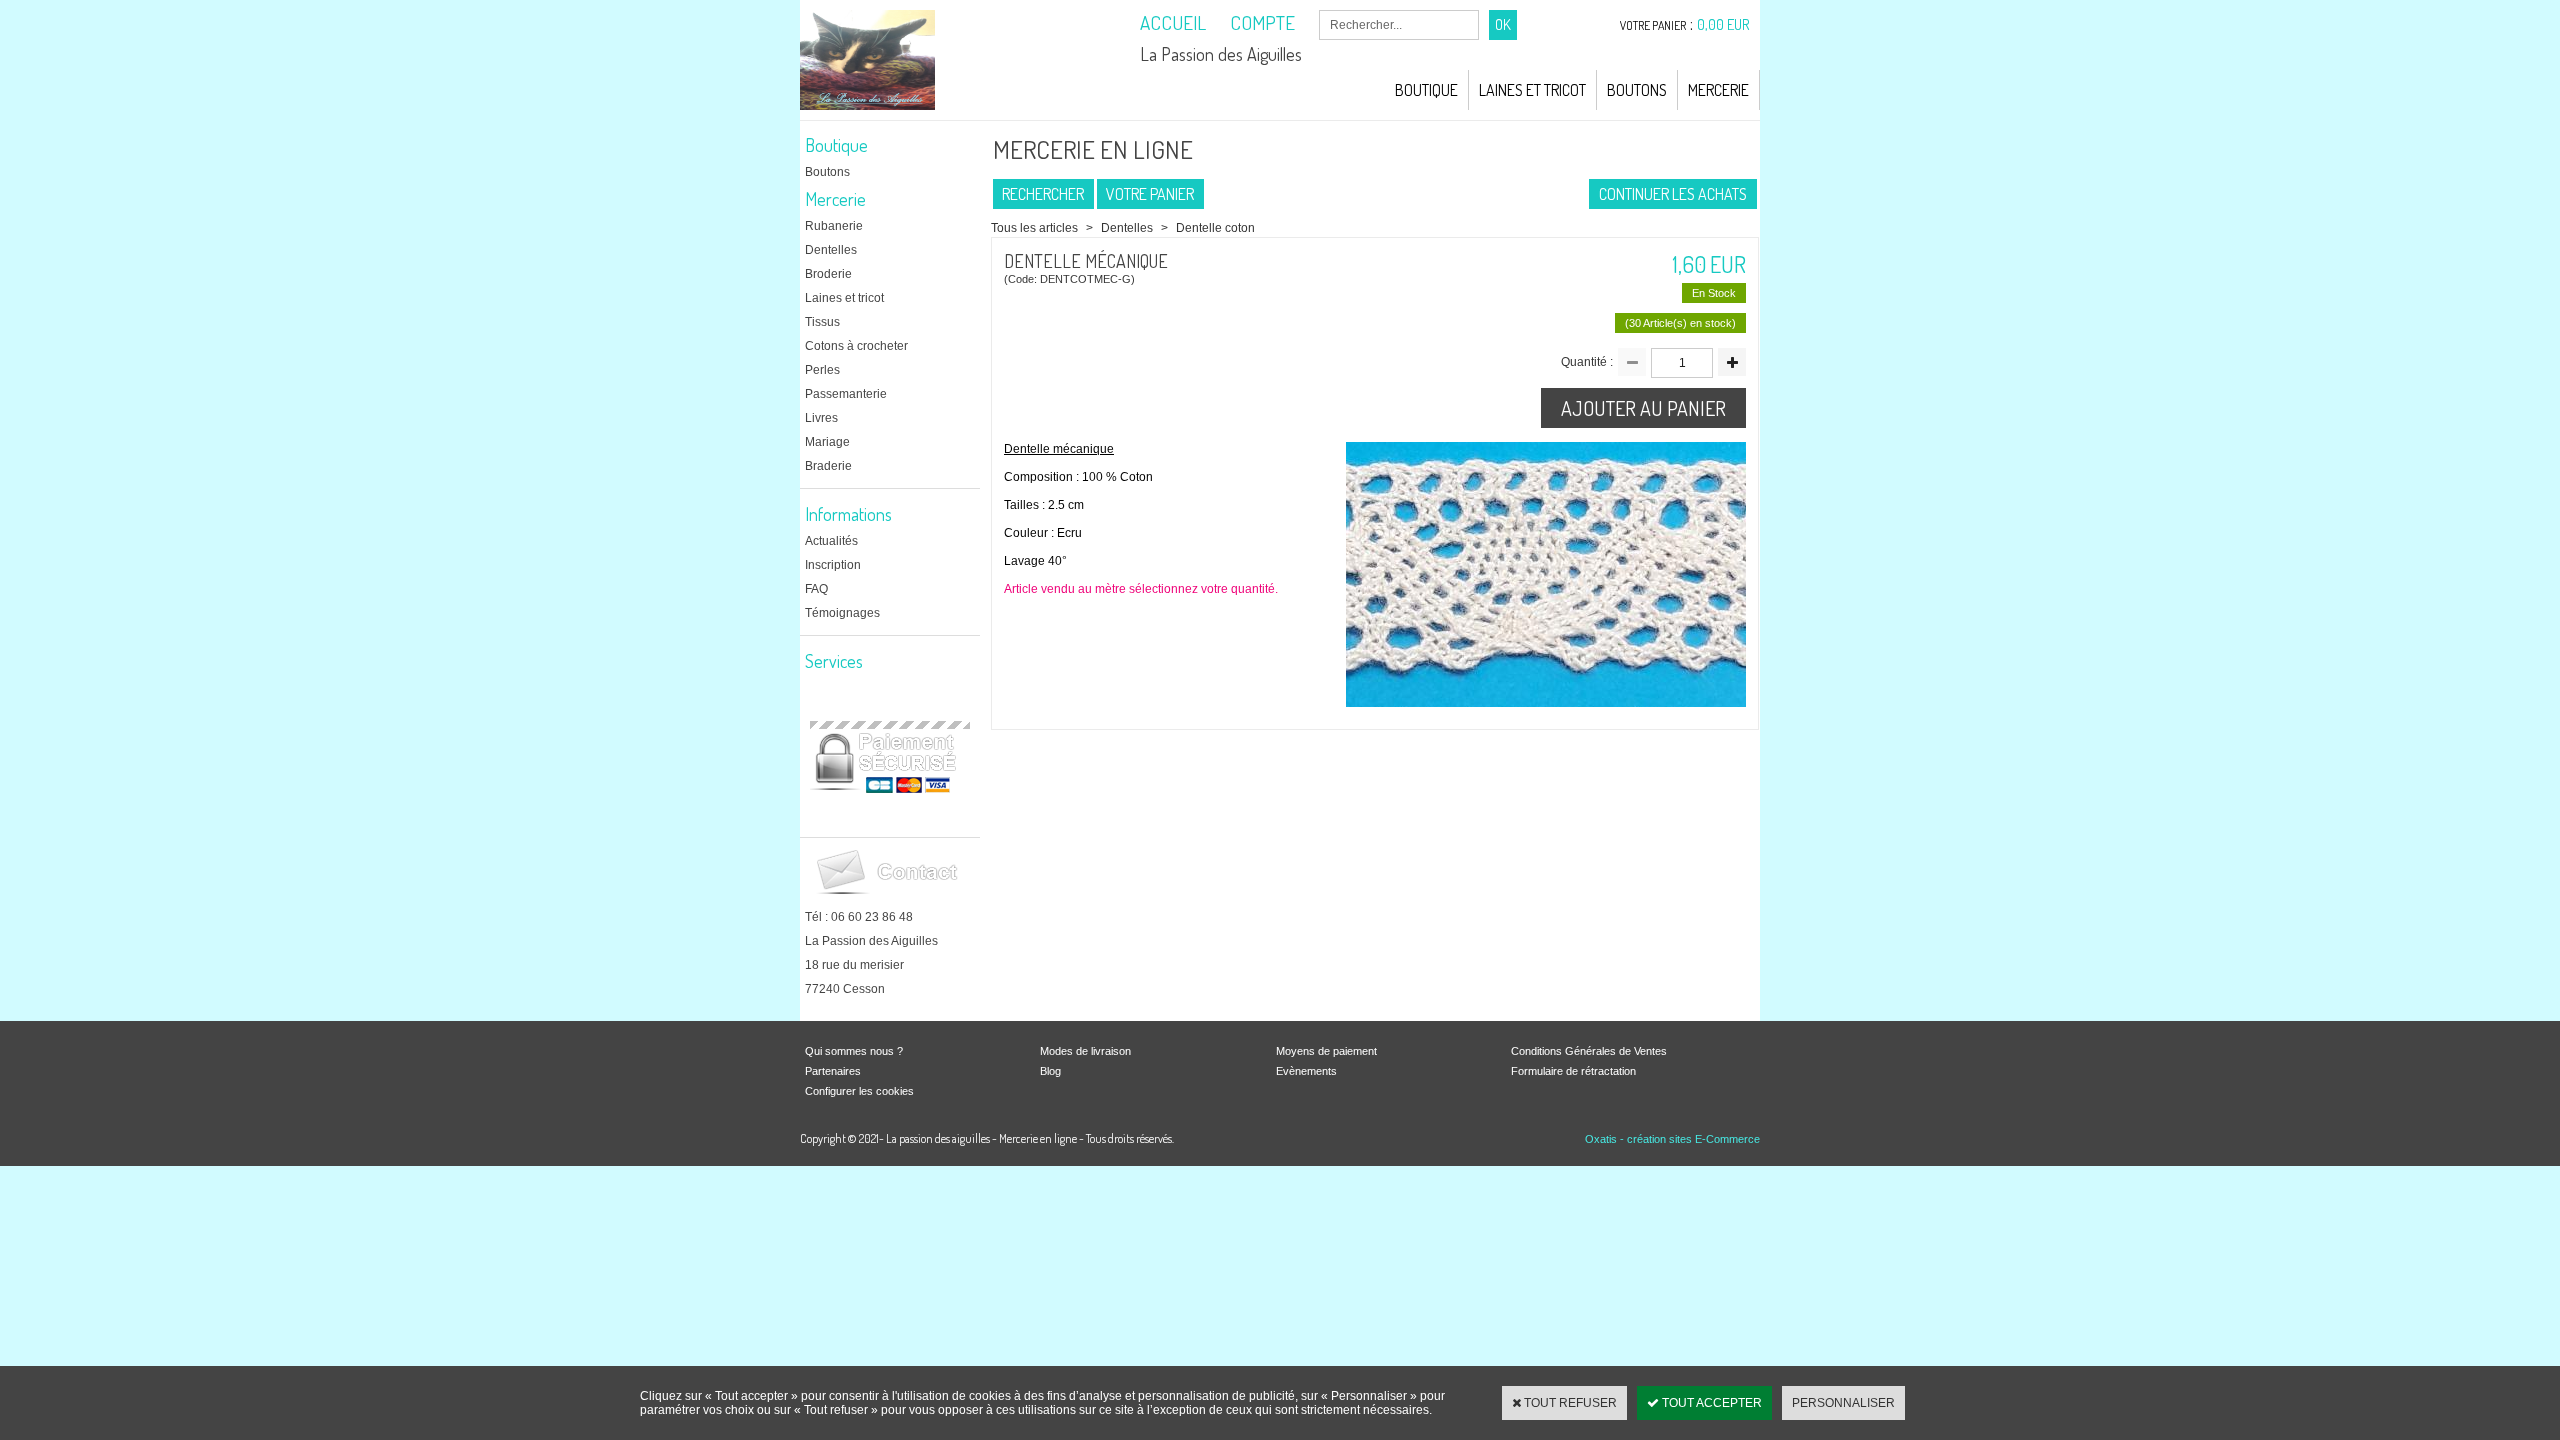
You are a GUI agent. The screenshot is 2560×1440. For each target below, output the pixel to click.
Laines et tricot (844, 298)
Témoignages (842, 613)
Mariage (827, 442)
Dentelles (831, 250)
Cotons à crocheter (856, 346)
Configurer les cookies (859, 1091)
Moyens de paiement (1326, 1051)
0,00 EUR (1723, 24)
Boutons (1637, 90)
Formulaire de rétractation (1573, 1071)
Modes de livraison (1085, 1051)
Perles (822, 370)
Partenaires (833, 1071)
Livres (821, 418)
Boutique (1426, 90)
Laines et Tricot (1532, 90)
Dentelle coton (1215, 228)
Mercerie (1718, 90)
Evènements (1306, 1071)
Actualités (831, 541)
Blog (1050, 1071)
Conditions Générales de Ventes (1589, 1051)
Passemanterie (846, 394)
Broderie (828, 274)
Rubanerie (834, 226)
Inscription (833, 565)
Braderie (828, 466)
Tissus (822, 322)
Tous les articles (1034, 228)
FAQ (816, 589)
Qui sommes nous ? (854, 1051)
